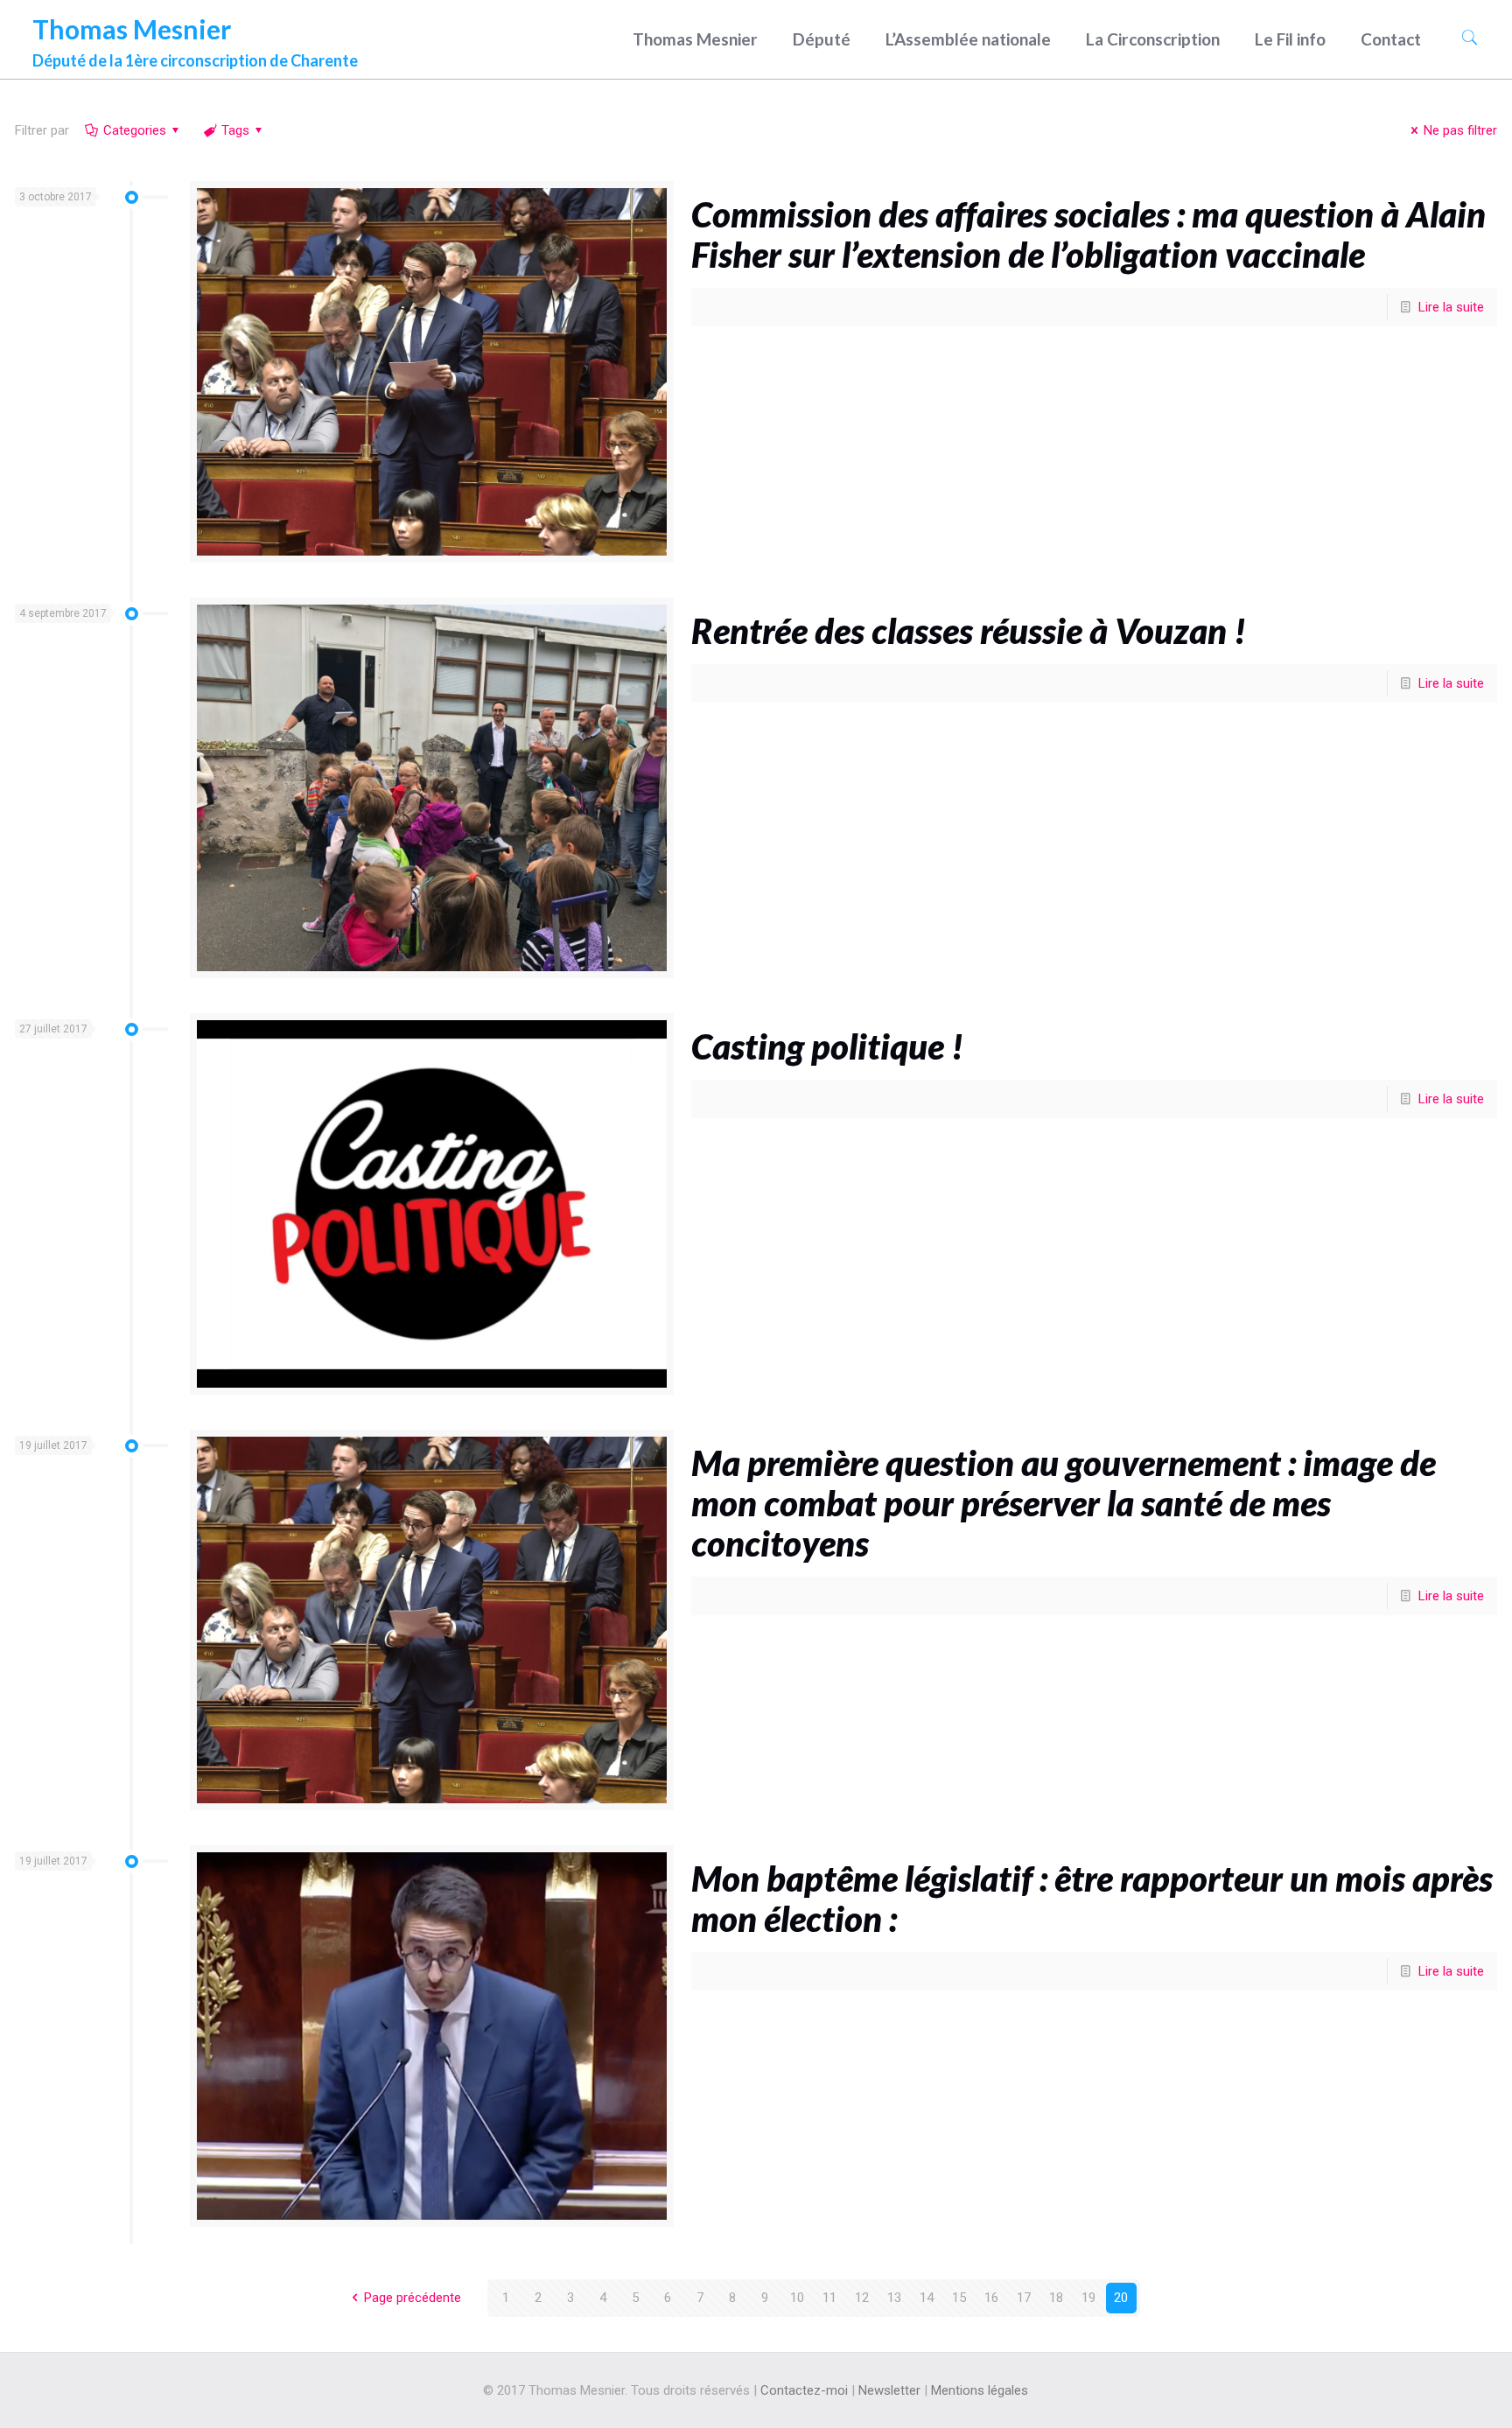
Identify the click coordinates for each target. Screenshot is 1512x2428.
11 (829, 2298)
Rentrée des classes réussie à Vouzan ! (969, 631)
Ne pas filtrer (1460, 130)
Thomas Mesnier (195, 37)
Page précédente (413, 2298)
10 (797, 2298)
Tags (235, 130)
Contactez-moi (804, 2390)
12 (862, 2298)
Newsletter (889, 2390)
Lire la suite (1451, 307)
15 (959, 2298)
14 (927, 2298)
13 (894, 2298)
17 (1024, 2298)
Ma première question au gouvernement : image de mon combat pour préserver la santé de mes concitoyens (1064, 1503)
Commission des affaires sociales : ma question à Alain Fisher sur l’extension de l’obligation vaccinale (1088, 234)
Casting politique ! (827, 1046)
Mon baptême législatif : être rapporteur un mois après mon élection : (1092, 1899)
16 (991, 2298)
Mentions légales (980, 2390)
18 (1056, 2298)
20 (1121, 2298)
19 (1088, 2298)
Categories (135, 130)
